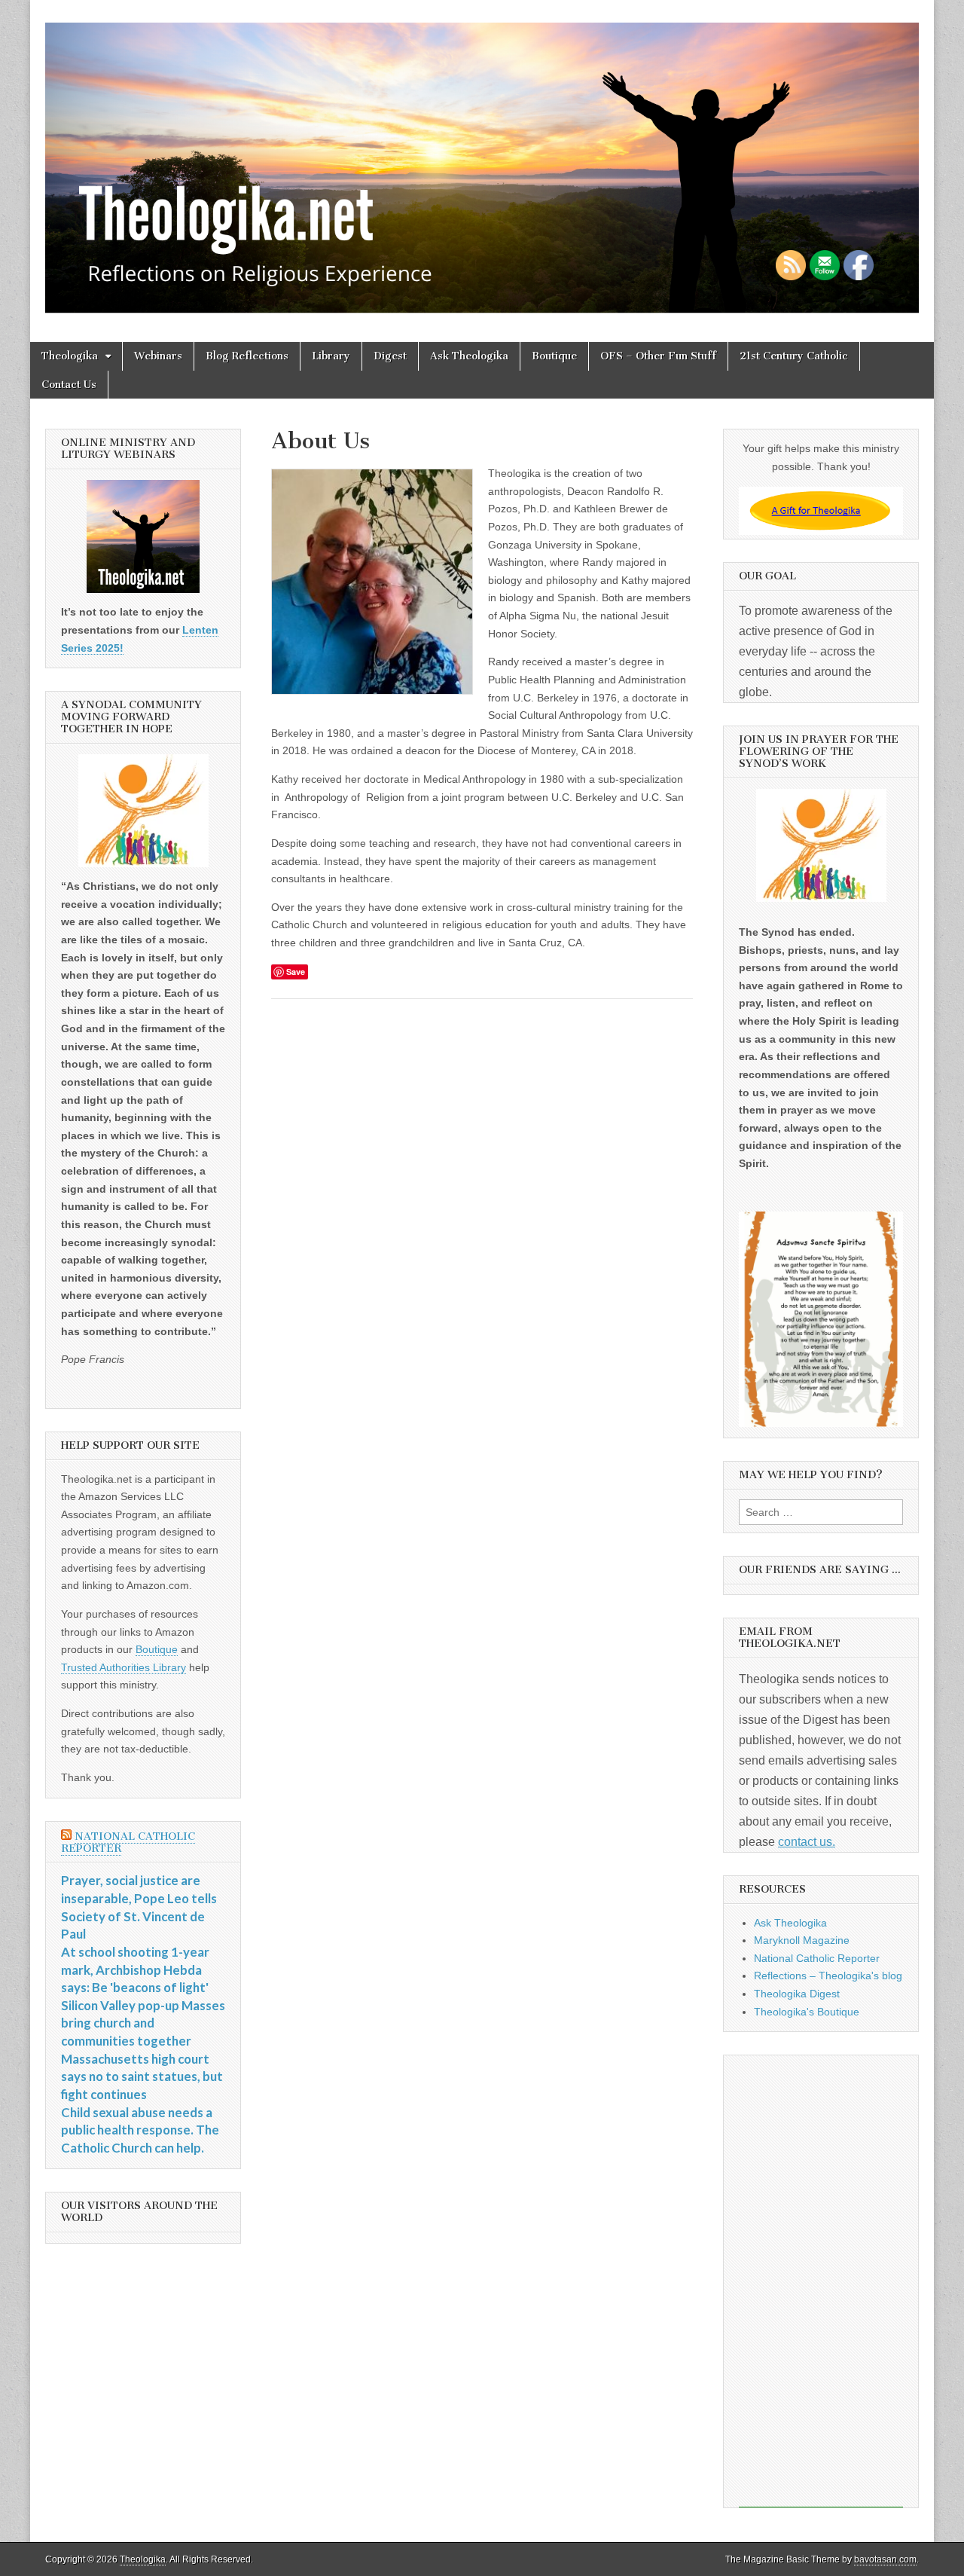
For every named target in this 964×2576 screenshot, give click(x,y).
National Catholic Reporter (128, 1843)
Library (331, 356)
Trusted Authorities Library (124, 1667)
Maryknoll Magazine (802, 1940)
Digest (390, 356)
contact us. (807, 1842)
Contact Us (69, 385)
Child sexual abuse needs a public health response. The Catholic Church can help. (140, 2130)
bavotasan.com (885, 2559)
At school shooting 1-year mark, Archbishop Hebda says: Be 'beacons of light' (135, 1969)
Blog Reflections (247, 356)
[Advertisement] (821, 2281)
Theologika (70, 356)
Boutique (554, 356)
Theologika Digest (797, 1994)
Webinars (158, 356)
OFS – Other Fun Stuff (658, 356)
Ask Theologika (469, 356)
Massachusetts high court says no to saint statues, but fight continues (142, 2076)
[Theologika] (482, 160)
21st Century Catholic (794, 356)
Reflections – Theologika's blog (828, 1976)
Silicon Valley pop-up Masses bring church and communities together (143, 2023)
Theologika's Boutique (807, 2012)
